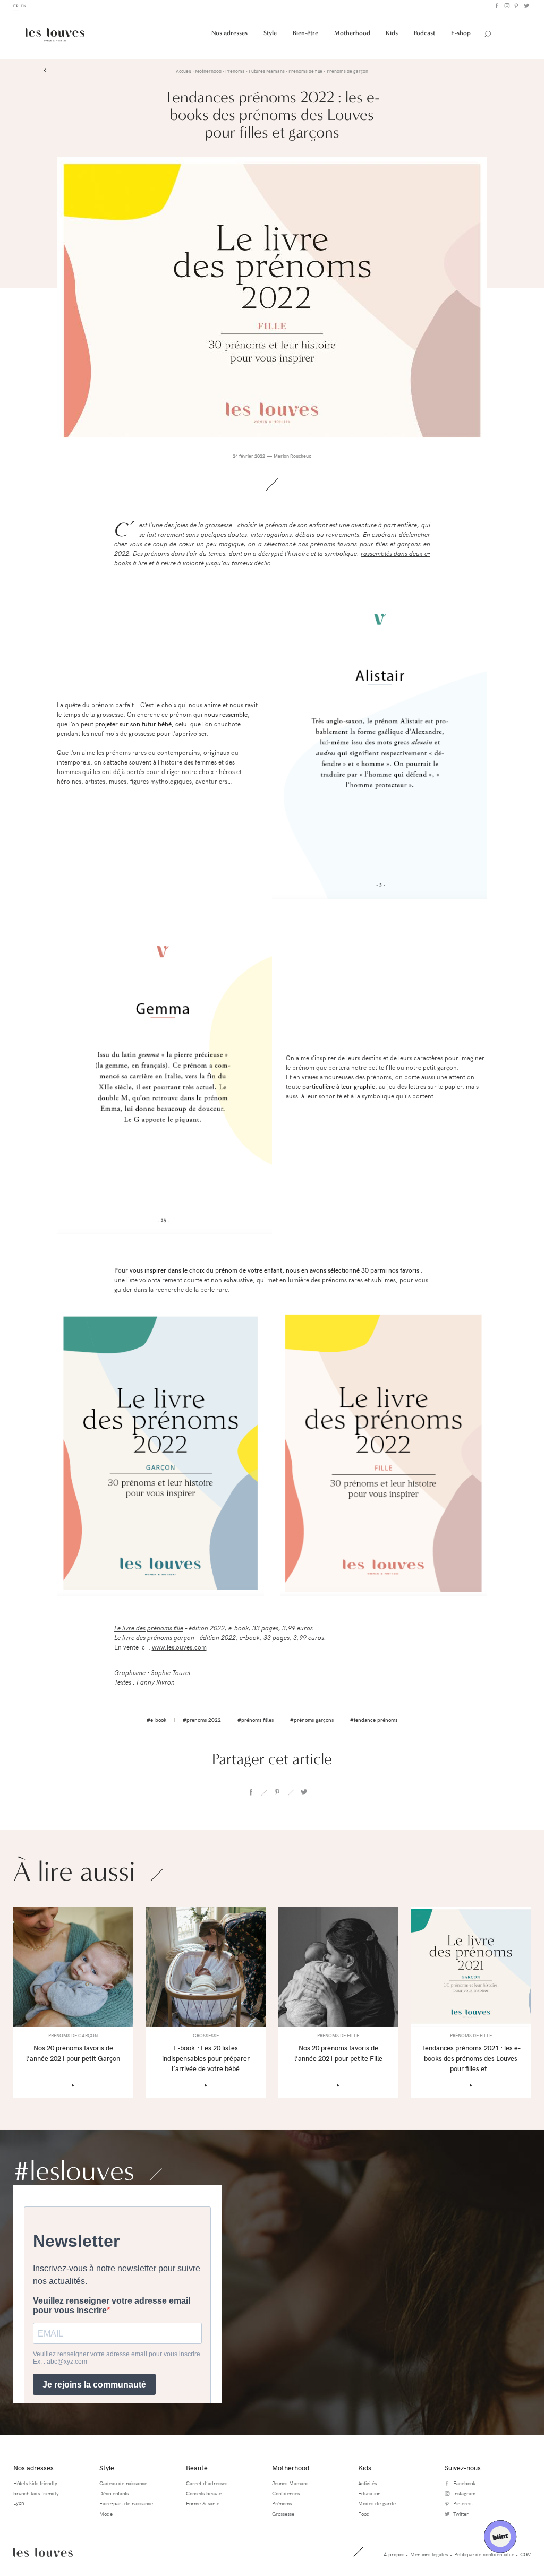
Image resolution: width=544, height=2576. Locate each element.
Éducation (369, 2493)
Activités (367, 2483)
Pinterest (516, 6)
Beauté (197, 2467)
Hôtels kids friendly (35, 2483)
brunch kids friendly (36, 2493)
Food (364, 2514)
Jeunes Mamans (290, 2483)
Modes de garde (377, 2503)
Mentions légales (429, 2554)
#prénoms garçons (312, 1720)
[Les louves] (55, 35)
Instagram (506, 6)
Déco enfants (114, 2493)
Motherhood (352, 33)
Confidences (286, 2493)
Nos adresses (229, 33)
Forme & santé (203, 2503)
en (23, 6)
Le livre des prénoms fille (149, 1628)
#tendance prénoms (374, 1720)
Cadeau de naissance (123, 2483)
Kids (392, 33)
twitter (303, 1792)
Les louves (43, 2552)
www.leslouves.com (179, 1647)
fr (16, 6)
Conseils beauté (204, 2493)
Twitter (526, 6)
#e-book (156, 1720)
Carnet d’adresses (207, 2483)
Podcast (424, 33)
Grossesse (283, 2514)
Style (270, 33)
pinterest (277, 1792)
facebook (251, 1792)
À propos (394, 2554)
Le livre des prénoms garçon (154, 1637)
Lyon (19, 2503)
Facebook (496, 6)
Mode (106, 2514)
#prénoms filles (256, 1720)
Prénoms (282, 2503)
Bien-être (305, 33)
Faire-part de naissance (126, 2503)
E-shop (461, 33)
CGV (525, 2554)
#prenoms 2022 (202, 1720)
